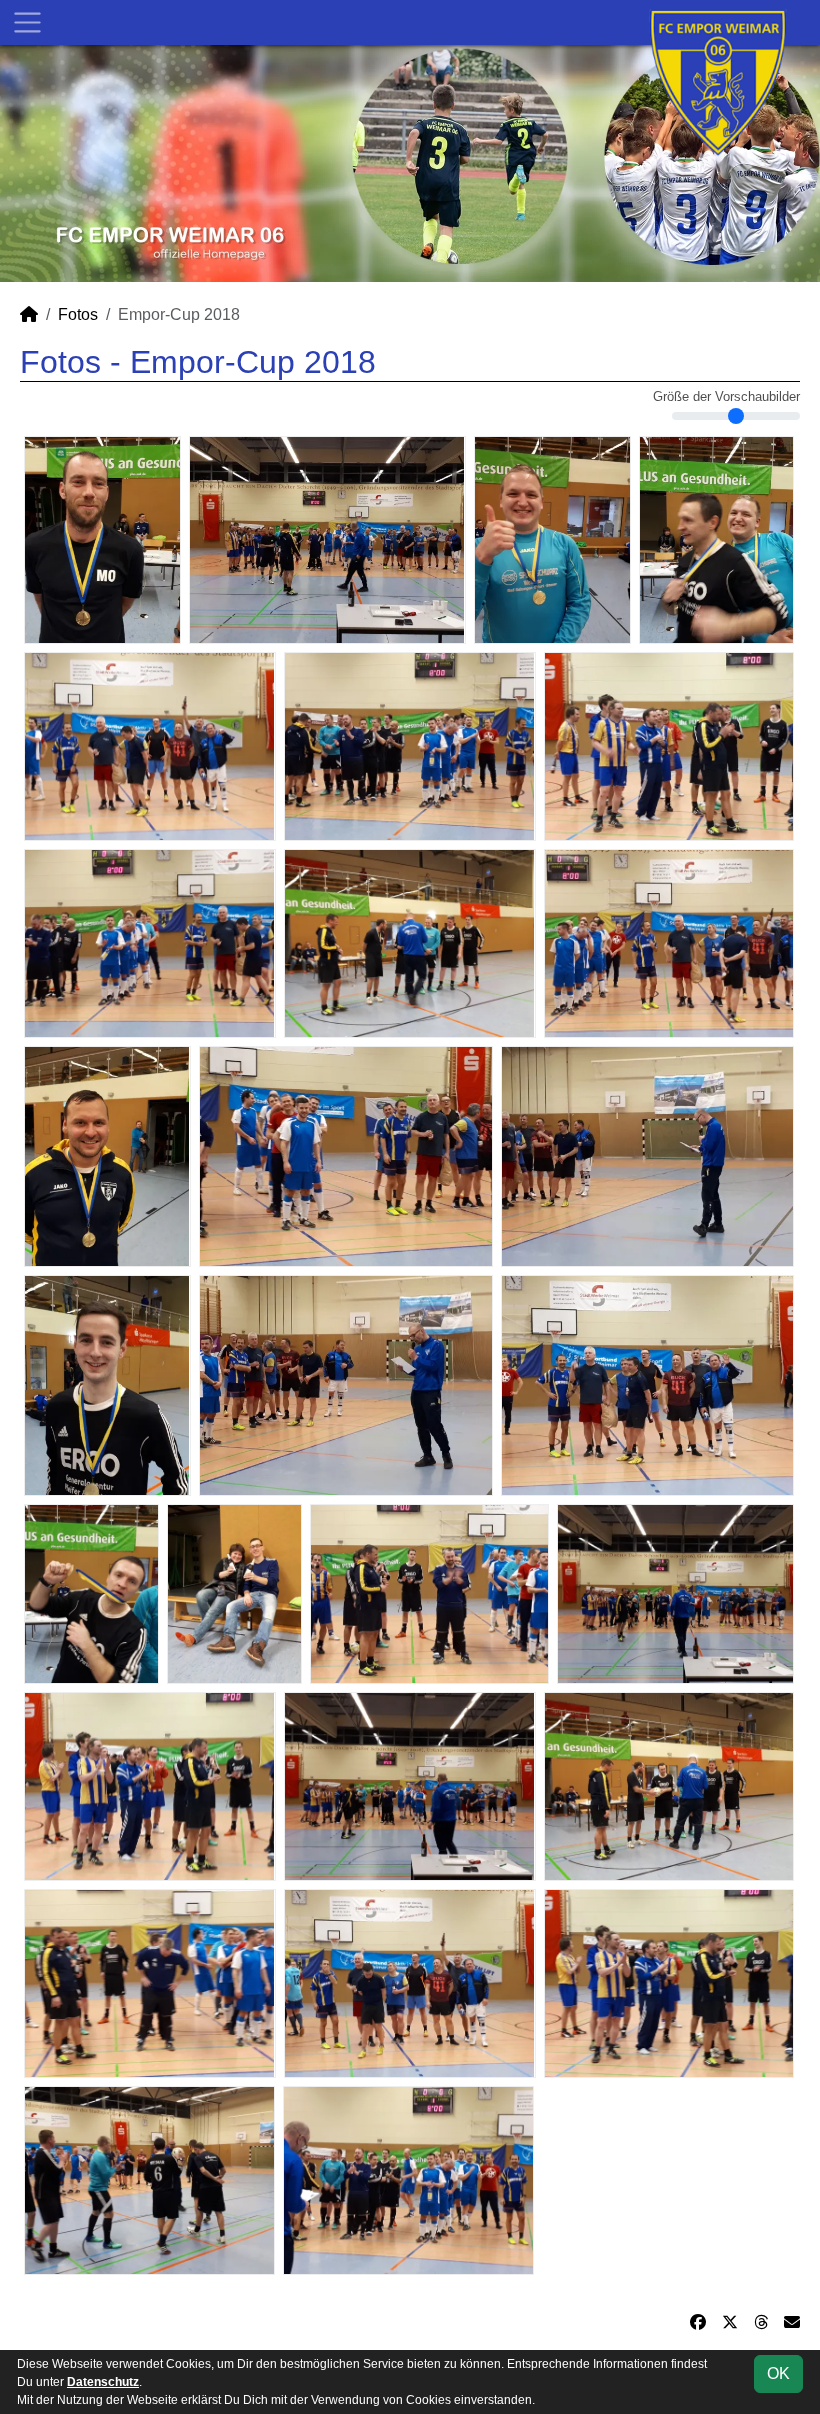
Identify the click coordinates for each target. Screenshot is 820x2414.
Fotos (78, 314)
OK (778, 2373)
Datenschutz (103, 2382)
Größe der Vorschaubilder (726, 397)
